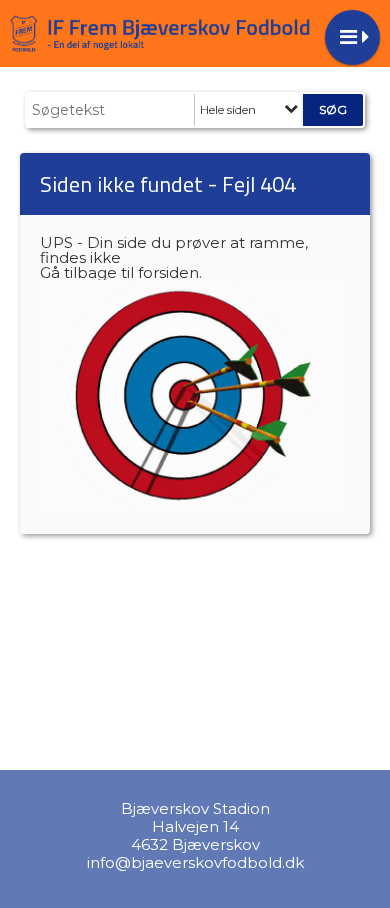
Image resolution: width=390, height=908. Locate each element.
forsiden (168, 272)
